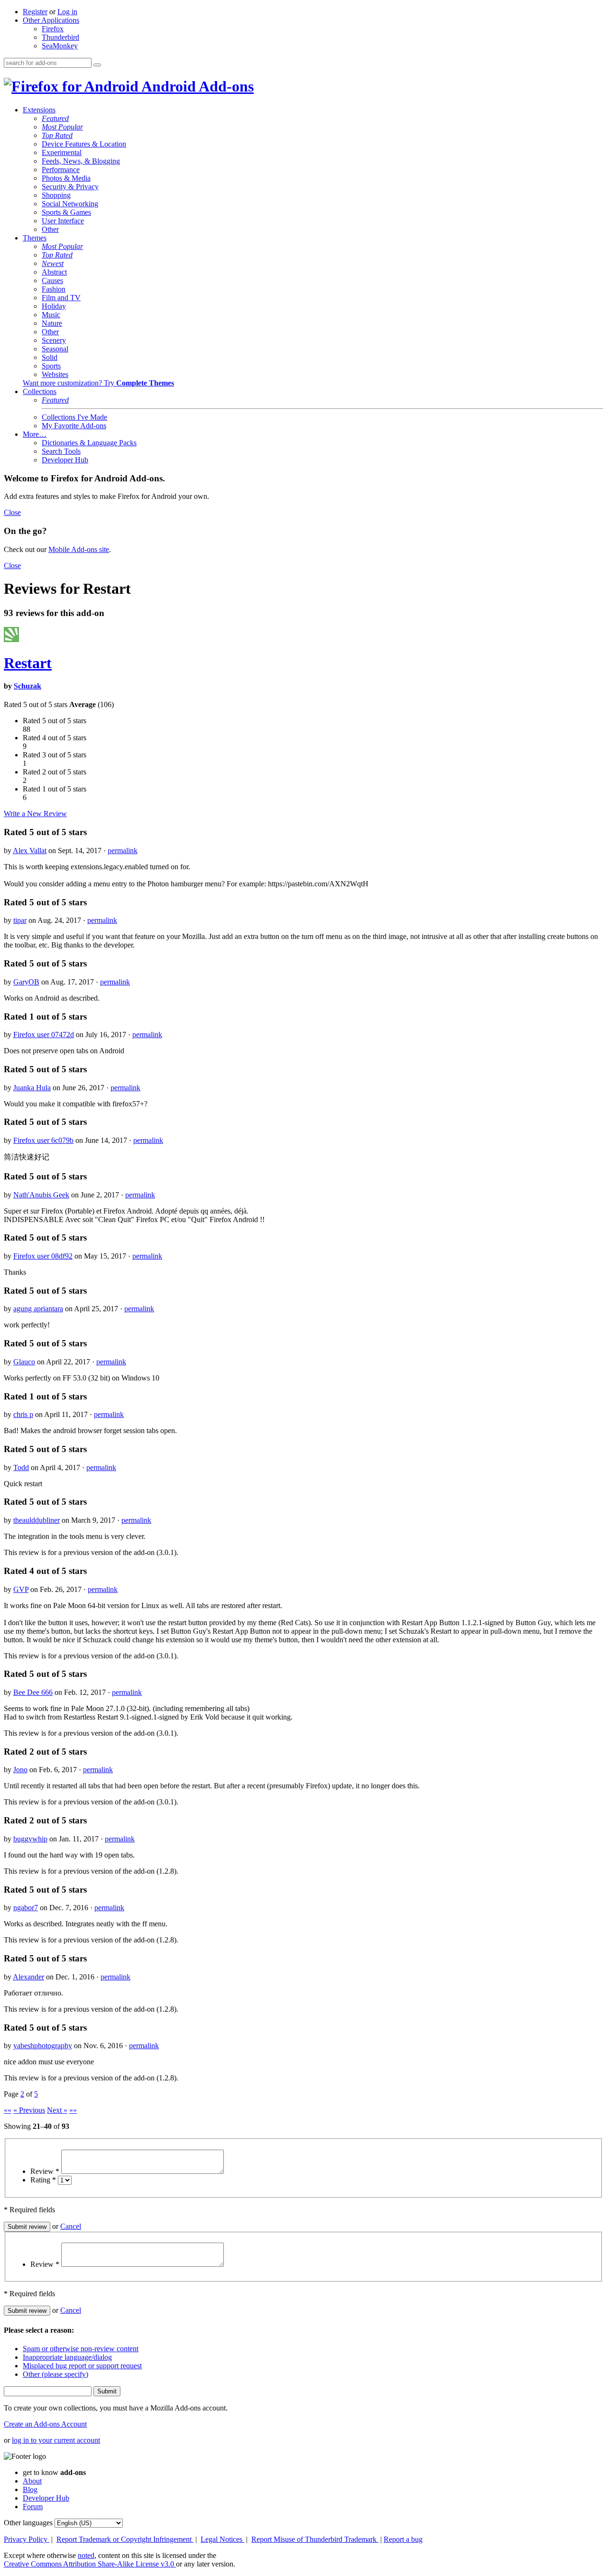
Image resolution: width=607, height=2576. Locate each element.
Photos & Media (66, 178)
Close (12, 512)
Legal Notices (222, 2539)
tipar (20, 920)
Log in (67, 12)
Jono (20, 1770)
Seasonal (55, 349)
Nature (52, 323)
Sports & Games (66, 212)
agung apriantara (38, 1309)
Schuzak (28, 686)
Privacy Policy (27, 2539)
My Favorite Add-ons (74, 426)
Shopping (56, 195)
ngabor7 (26, 1908)
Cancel (71, 2226)
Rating (43, 2180)
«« (8, 2110)
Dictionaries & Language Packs (89, 443)
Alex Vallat (30, 851)
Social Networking (70, 204)
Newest (53, 263)
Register (35, 12)
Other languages (28, 2523)
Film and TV (61, 298)
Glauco (24, 1362)
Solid (50, 357)
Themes (35, 238)
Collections (40, 391)
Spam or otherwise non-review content (81, 2349)
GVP (21, 1589)
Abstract (54, 272)
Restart (28, 663)
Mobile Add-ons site (79, 549)
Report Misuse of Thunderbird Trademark (315, 2539)
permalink (123, 851)
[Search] (97, 65)
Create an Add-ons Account (45, 2424)
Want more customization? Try (98, 383)
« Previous (29, 2110)
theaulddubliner (37, 1520)
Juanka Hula (32, 1088)
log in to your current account (56, 2440)
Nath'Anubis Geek (41, 1195)
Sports (51, 366)
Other (50, 229)
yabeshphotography (43, 2046)
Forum (33, 2507)
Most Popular (62, 127)
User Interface (63, 221)
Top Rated (57, 135)
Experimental (62, 152)
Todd (21, 1467)
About (32, 2481)
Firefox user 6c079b (43, 1140)
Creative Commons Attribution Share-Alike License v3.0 (90, 2564)
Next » (57, 2110)
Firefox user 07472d (44, 1035)
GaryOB (26, 982)
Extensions (39, 110)
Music (51, 315)
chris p (23, 1414)
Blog (30, 2489)
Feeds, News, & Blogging (81, 161)
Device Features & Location (84, 144)
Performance (61, 170)
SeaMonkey (60, 46)
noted (86, 2555)
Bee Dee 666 (33, 1692)
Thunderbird (60, 37)
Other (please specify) (55, 2374)
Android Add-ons (196, 86)
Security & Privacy (70, 187)
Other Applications (51, 20)
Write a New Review (35, 814)
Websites (55, 374)
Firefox (53, 29)
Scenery (54, 340)
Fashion (54, 289)
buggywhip (30, 1839)
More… (35, 434)
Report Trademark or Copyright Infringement (125, 2539)
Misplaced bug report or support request (82, 2366)
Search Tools (61, 451)
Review (45, 2171)
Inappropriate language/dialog (67, 2357)
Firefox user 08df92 (43, 1256)
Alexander (28, 1977)
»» (73, 2110)
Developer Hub (65, 460)
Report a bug (403, 2539)
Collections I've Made (74, 417)
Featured (55, 118)
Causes (52, 281)
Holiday (54, 306)
